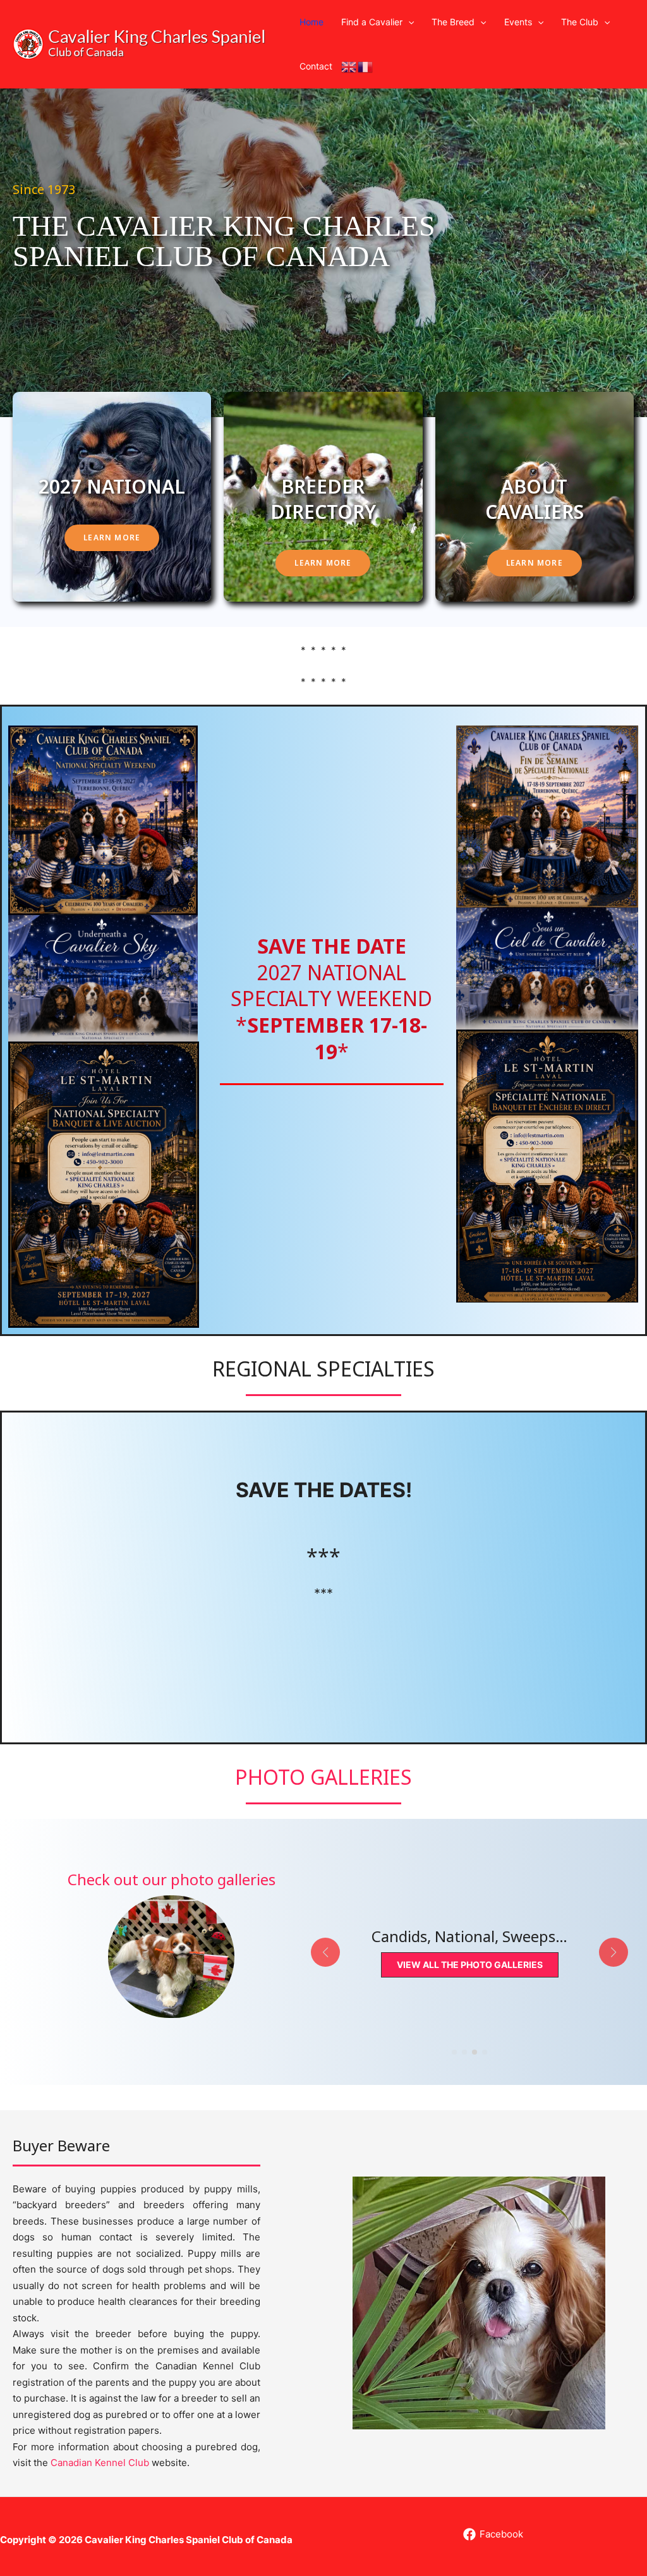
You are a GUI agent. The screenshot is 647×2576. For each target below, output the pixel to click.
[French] (366, 66)
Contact (316, 66)
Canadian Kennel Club (100, 2463)
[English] (349, 66)
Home (311, 22)
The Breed (453, 22)
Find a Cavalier (372, 22)
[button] (408, 22)
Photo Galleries (323, 1777)
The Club (580, 22)
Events (518, 22)
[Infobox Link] (171, 1944)
